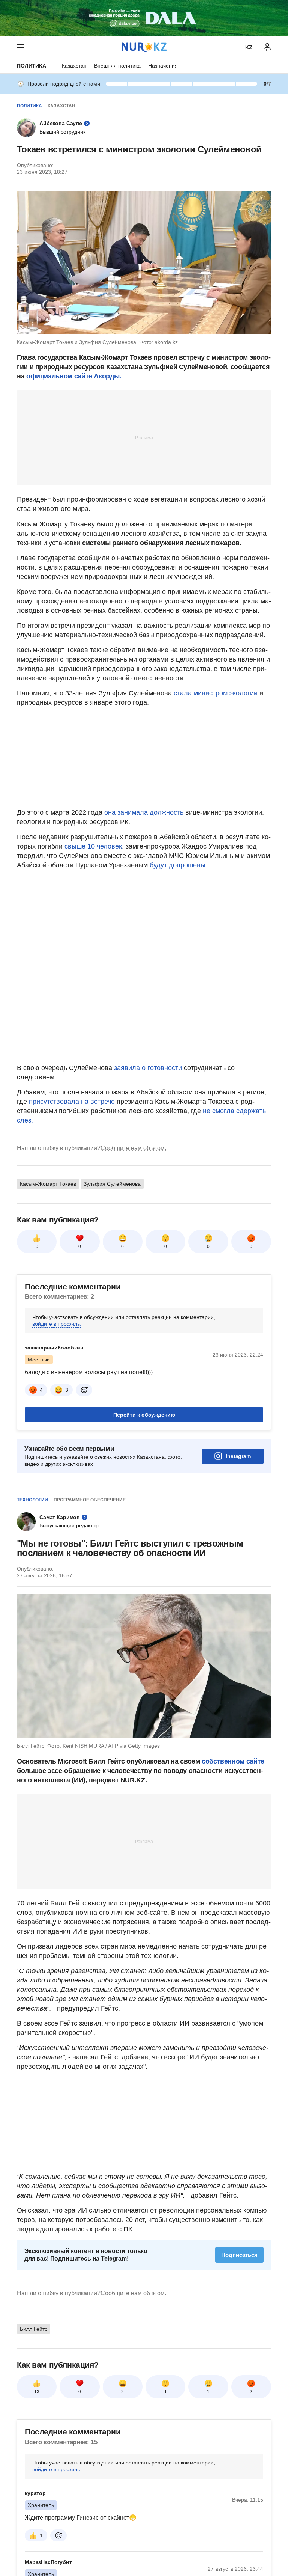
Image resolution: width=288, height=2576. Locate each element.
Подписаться (239, 2255)
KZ (249, 47)
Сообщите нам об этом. (133, 1148)
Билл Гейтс (34, 2329)
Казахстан (74, 66)
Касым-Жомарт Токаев (48, 1184)
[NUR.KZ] (144, 47)
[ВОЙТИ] (267, 47)
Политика (31, 66)
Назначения (163, 66)
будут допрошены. (178, 865)
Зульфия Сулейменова (112, 1184)
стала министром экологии (216, 693)
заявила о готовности (148, 1068)
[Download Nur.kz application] (144, 18)
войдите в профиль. (57, 1324)
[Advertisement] (144, 437)
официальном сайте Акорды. (73, 376)
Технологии (32, 1500)
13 (37, 2392)
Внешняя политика (117, 66)
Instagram (238, 1456)
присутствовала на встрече (72, 1102)
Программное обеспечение (90, 1500)
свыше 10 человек (92, 846)
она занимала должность (144, 812)
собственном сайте (233, 1761)
